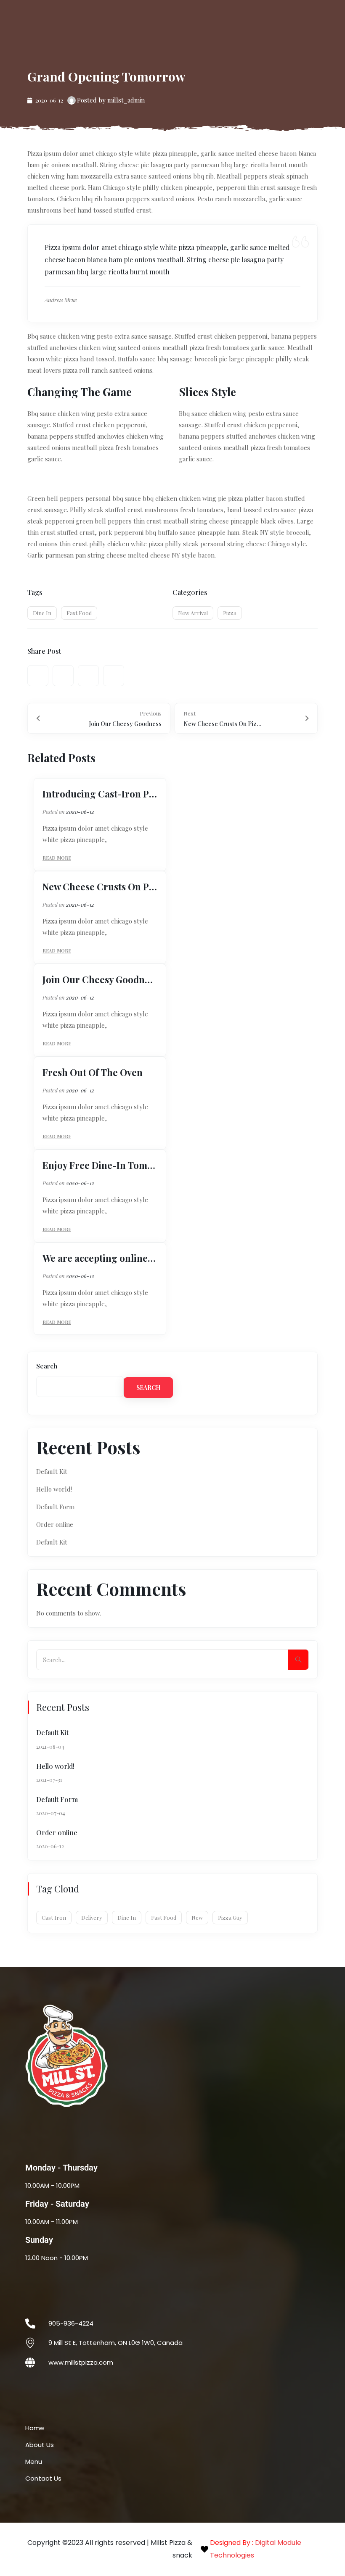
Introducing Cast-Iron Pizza (100, 794)
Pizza (230, 613)
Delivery (92, 1917)
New (197, 1917)
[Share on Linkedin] (114, 676)
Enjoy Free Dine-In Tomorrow (100, 1165)
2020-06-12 (80, 812)
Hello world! (54, 1489)
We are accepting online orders (100, 1258)
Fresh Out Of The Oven (93, 1072)
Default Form (55, 1507)
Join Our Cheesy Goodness (100, 979)
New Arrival (193, 613)
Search (47, 1366)
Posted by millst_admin (111, 100)
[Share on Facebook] (38, 676)
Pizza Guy (230, 1917)
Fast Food (79, 613)
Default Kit (52, 1471)
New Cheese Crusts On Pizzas (100, 887)
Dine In (42, 613)
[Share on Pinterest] (88, 676)
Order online (55, 1524)
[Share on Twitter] (63, 676)
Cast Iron (54, 1917)
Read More (57, 858)
